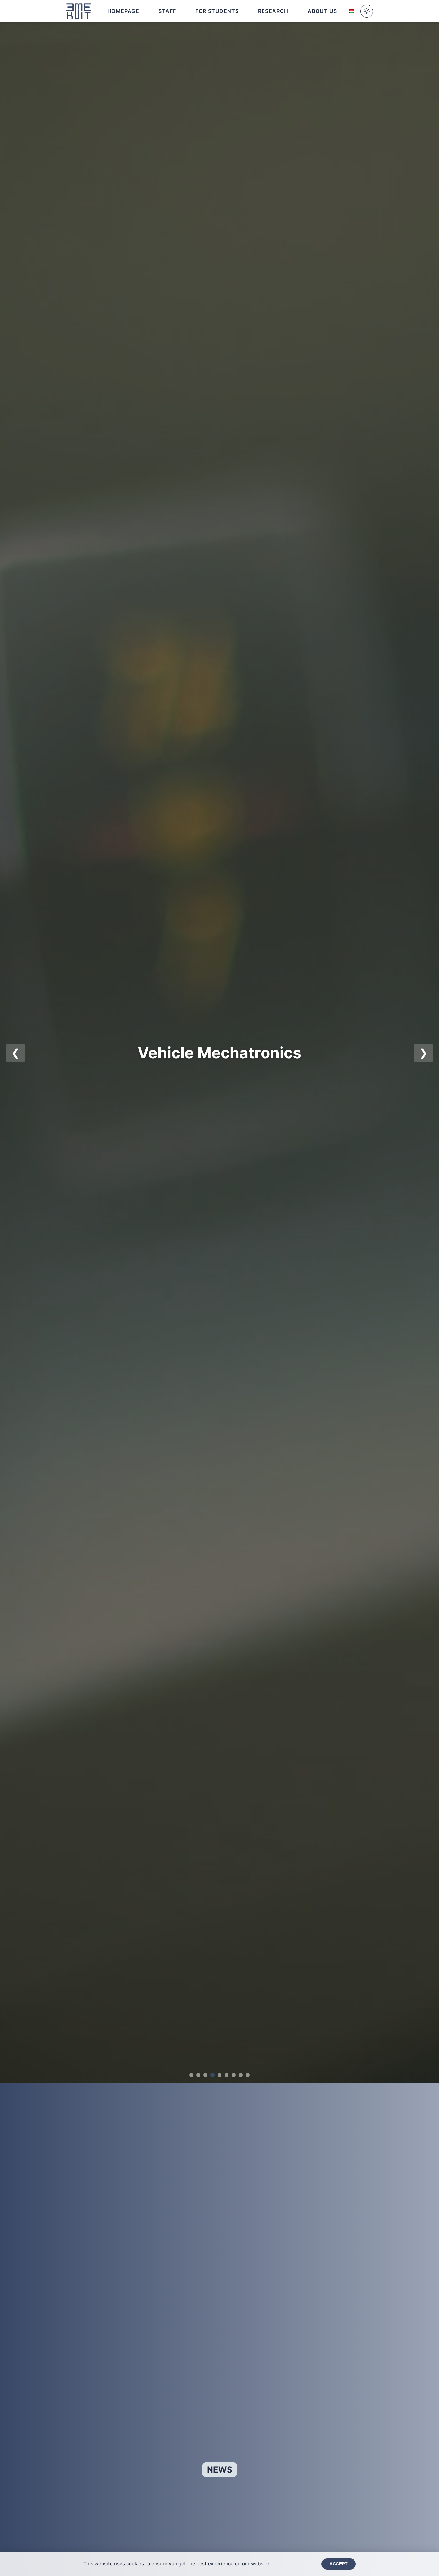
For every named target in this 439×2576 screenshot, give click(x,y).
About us (322, 11)
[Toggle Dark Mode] (367, 11)
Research (273, 11)
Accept (339, 2564)
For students (217, 11)
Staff (167, 11)
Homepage (123, 11)
